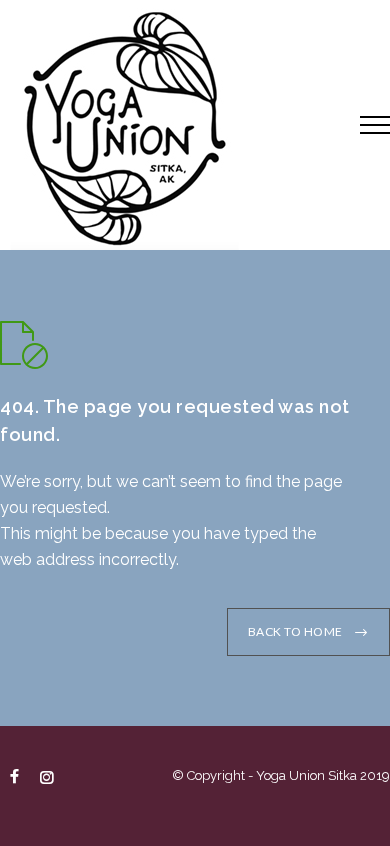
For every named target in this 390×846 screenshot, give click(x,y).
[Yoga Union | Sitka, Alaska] (165, 125)
